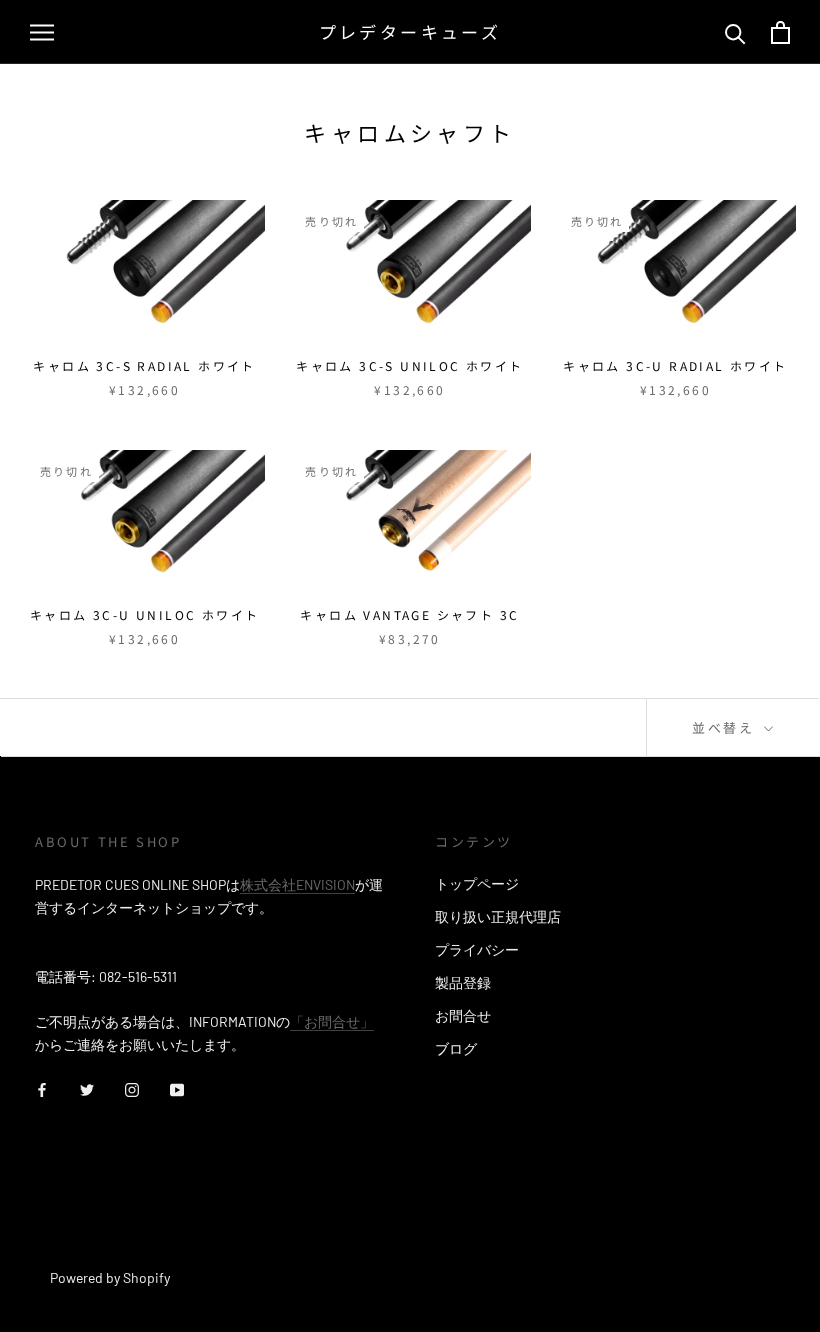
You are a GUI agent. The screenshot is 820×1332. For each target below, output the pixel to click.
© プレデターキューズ (123, 1250)
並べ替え (726, 727)
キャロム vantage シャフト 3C (409, 614)
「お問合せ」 (332, 1021)
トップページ (477, 883)
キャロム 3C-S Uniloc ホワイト (409, 365)
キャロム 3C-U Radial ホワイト (675, 365)
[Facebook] (42, 1087)
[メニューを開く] (42, 32)
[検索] (735, 32)
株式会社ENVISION (297, 884)
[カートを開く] (780, 32)
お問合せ (463, 1015)
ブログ (456, 1048)
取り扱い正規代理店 (498, 916)
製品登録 (463, 982)
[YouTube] (177, 1087)
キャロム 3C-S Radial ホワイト (144, 365)
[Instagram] (132, 1087)
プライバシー (477, 949)
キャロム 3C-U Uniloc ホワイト (144, 614)
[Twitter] (87, 1087)
